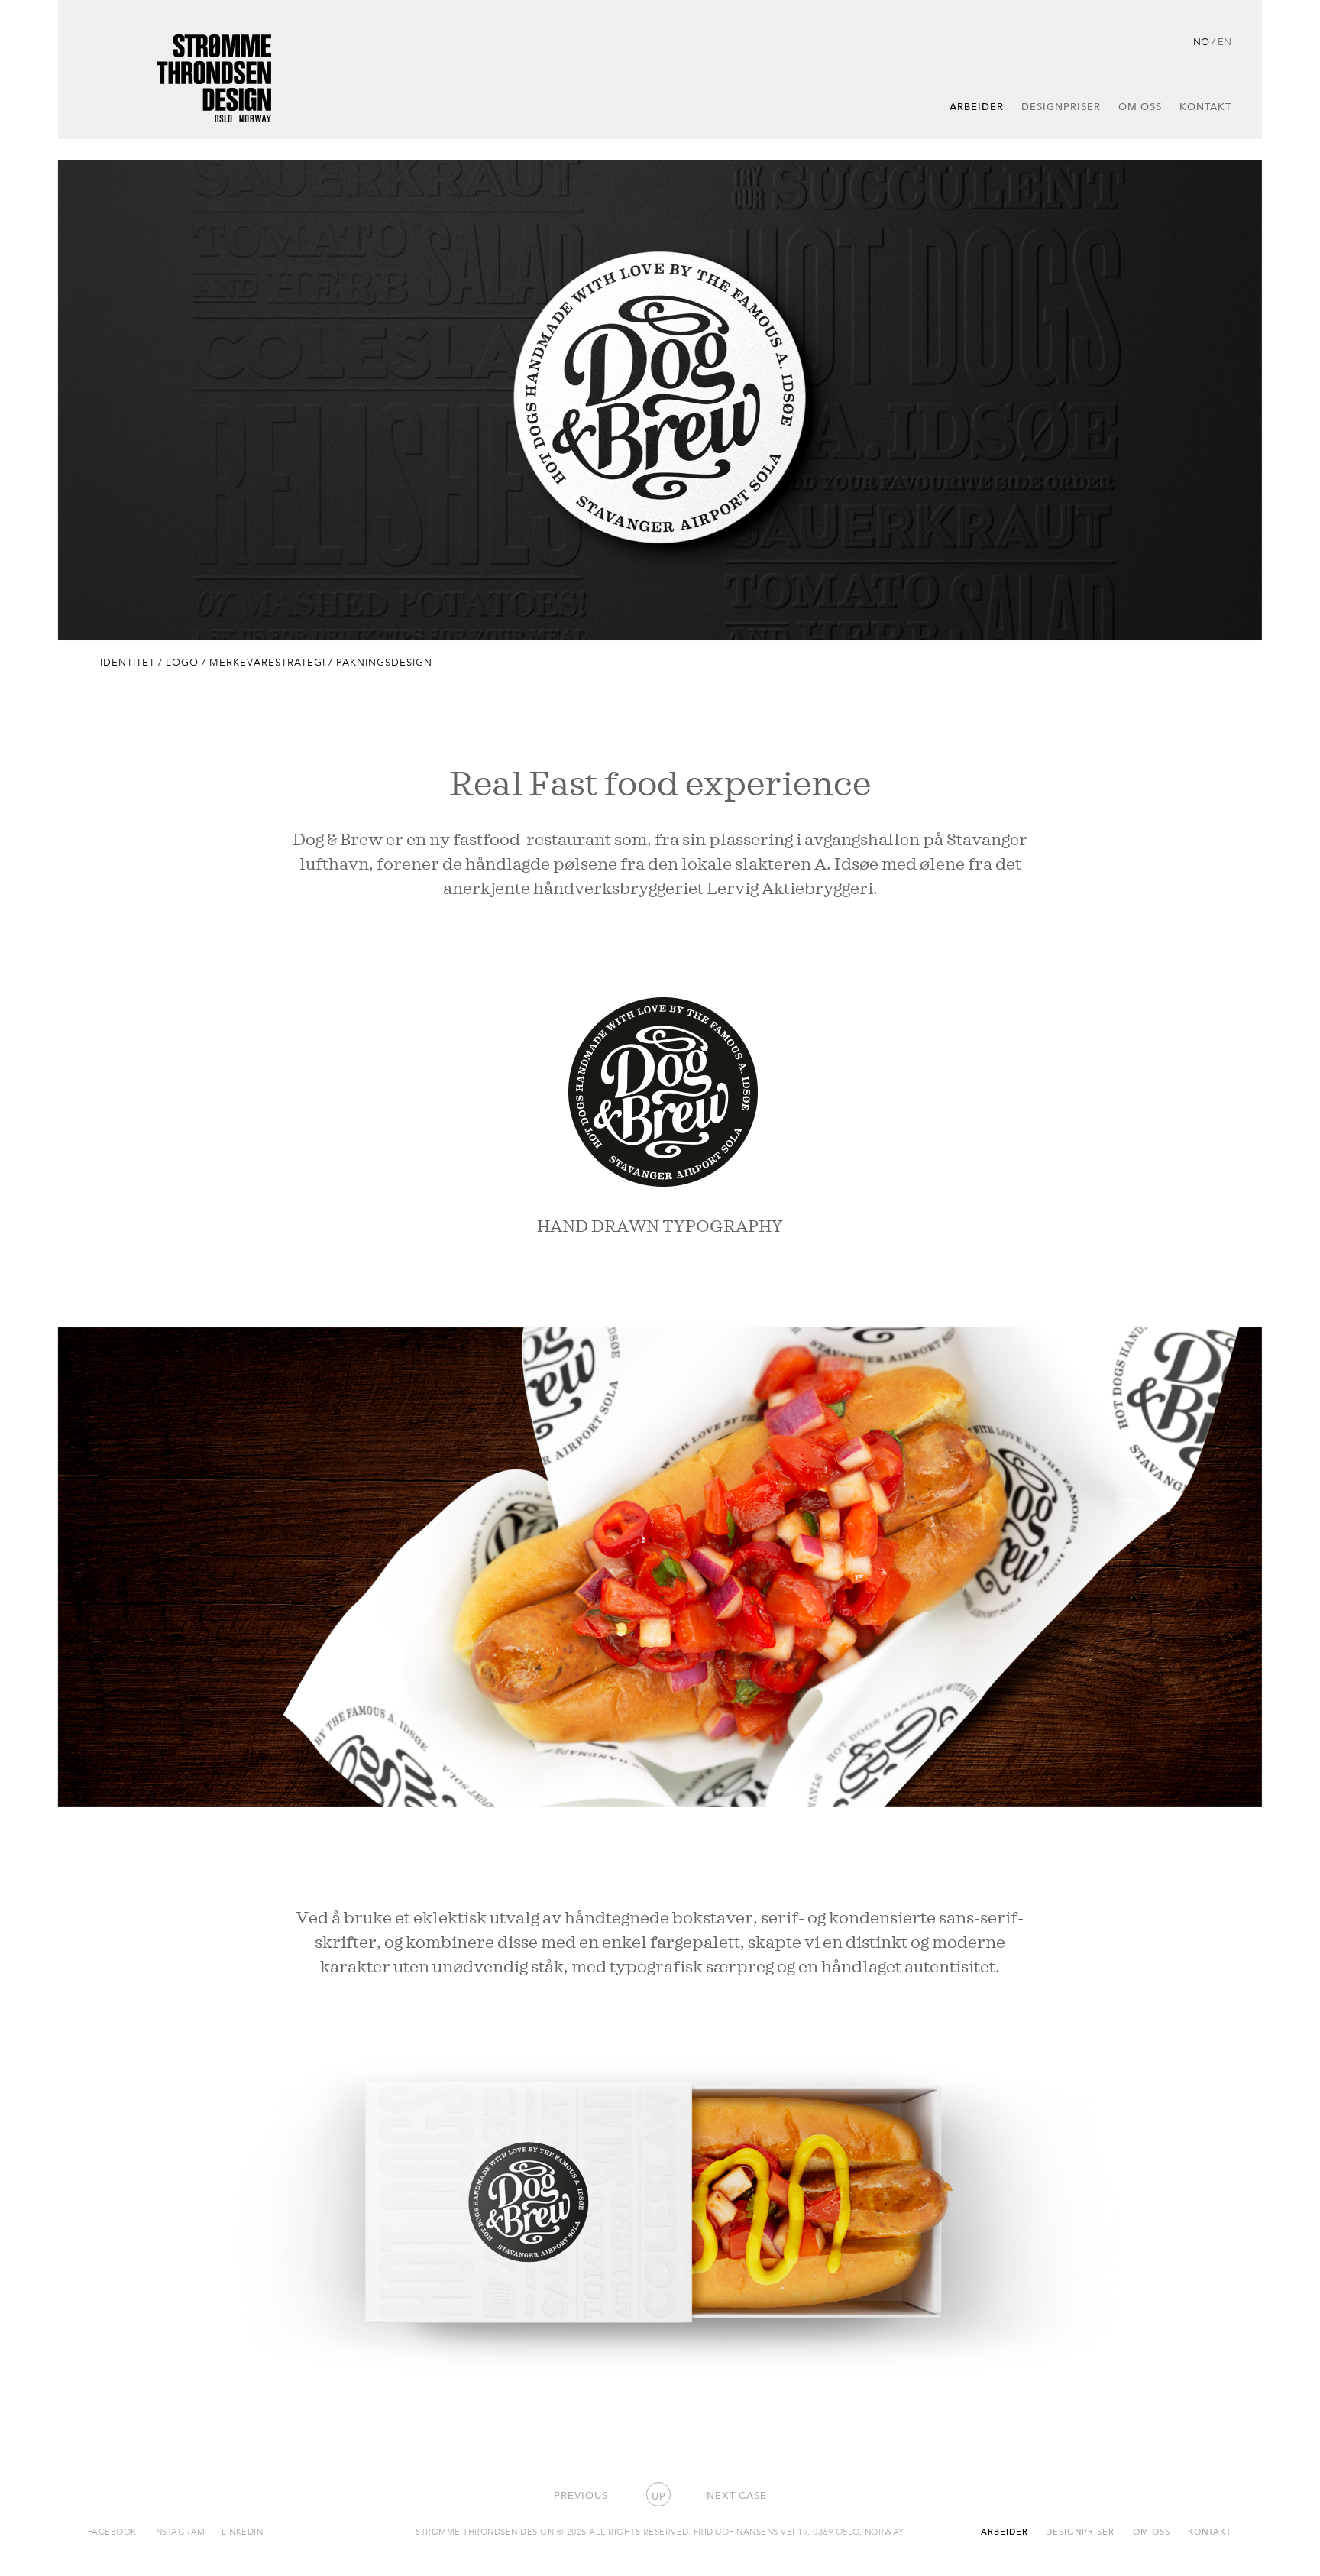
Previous (581, 2495)
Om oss (1140, 106)
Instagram (179, 2531)
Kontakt (1205, 106)
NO (1201, 41)
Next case (737, 2495)
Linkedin (242, 2531)
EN (1225, 41)
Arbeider (977, 106)
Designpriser (1061, 106)
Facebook (112, 2531)
